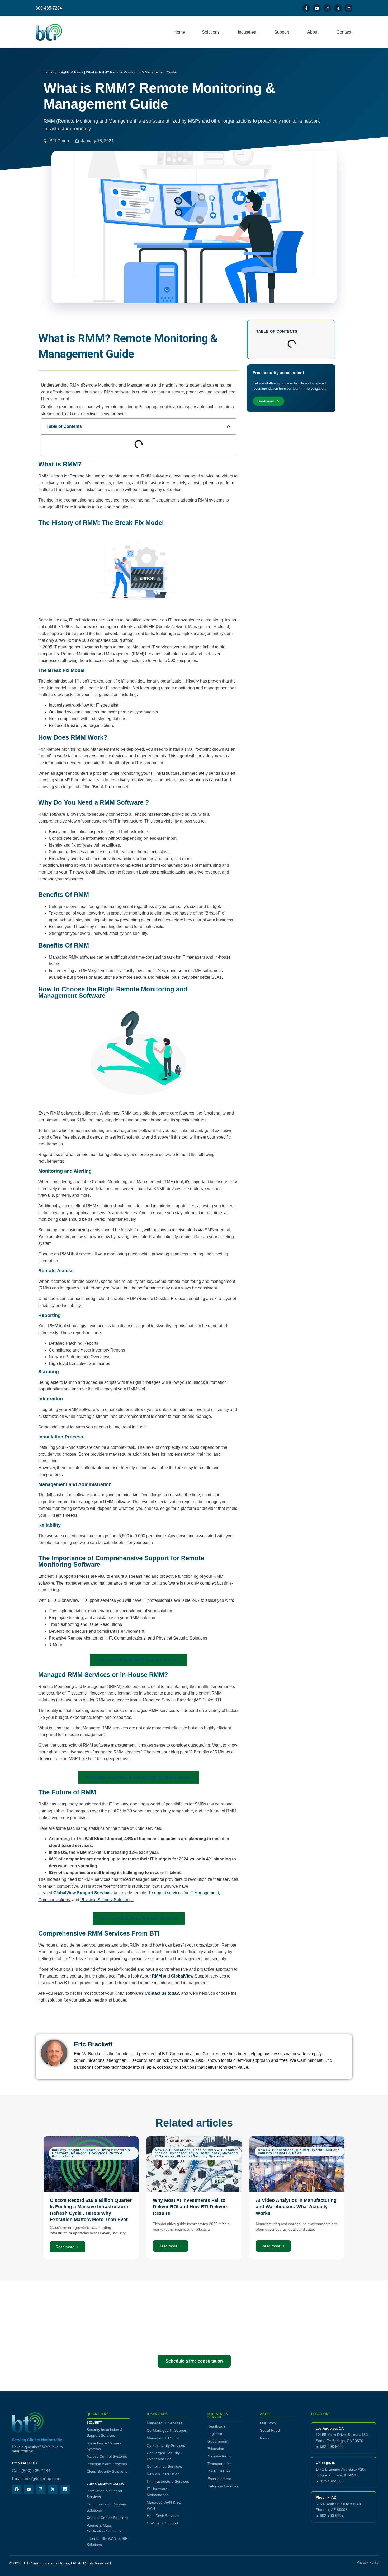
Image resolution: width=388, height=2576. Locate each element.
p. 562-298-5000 (330, 2447)
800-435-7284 (49, 8)
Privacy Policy (368, 2563)
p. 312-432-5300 (330, 2481)
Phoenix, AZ (326, 2497)
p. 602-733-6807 (330, 2515)
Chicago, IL (325, 2463)
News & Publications (173, 2150)
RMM (157, 1976)
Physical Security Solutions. (107, 1900)
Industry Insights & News (63, 72)
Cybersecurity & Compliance (195, 2153)
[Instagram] (327, 8)
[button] (229, 426)
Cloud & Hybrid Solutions (318, 2150)
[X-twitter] (338, 8)
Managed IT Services (89, 2153)
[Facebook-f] (306, 8)
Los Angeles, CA (330, 2428)
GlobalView (183, 1976)
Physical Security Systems (200, 2156)
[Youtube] (317, 8)
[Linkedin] (348, 8)
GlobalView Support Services (82, 1893)
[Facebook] (17, 2489)
